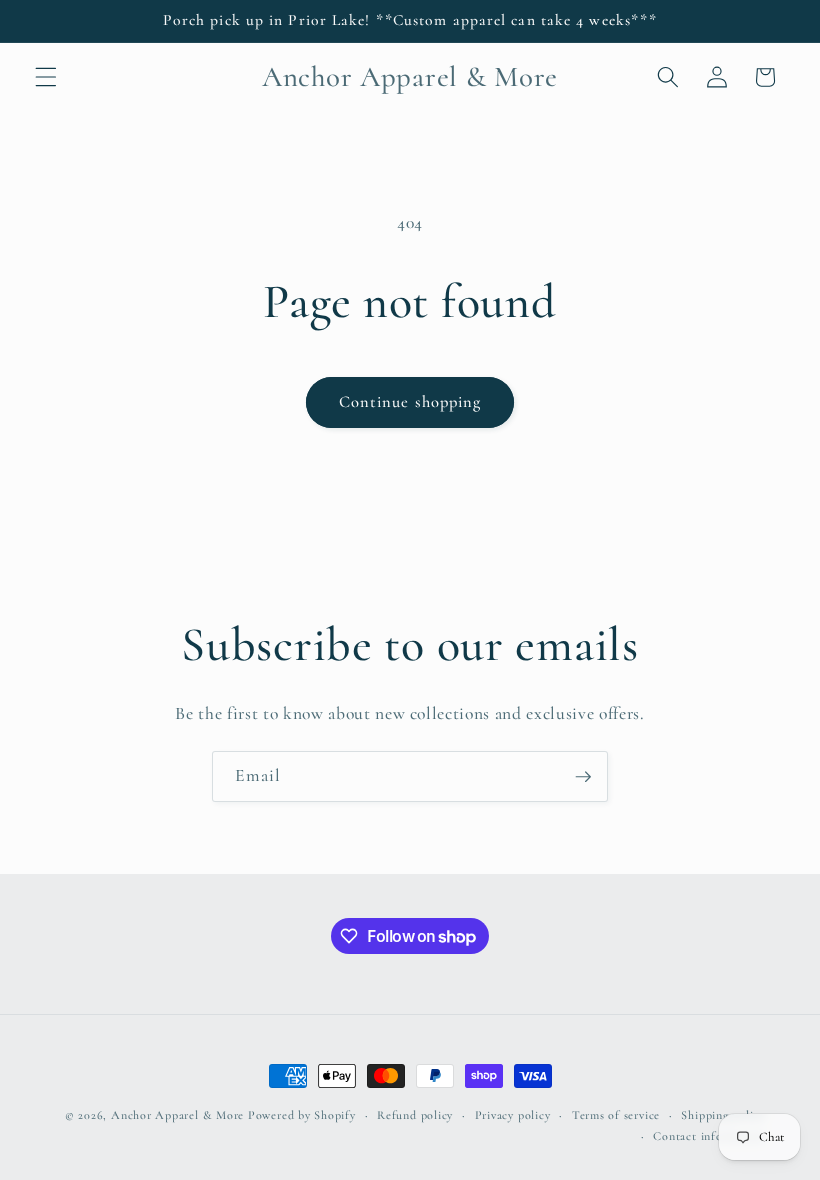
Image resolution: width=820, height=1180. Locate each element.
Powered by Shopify (302, 1115)
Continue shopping (410, 402)
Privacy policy (513, 1115)
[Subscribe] (583, 777)
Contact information (709, 1136)
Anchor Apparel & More (177, 1115)
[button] (46, 77)
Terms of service (616, 1115)
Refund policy (415, 1115)
